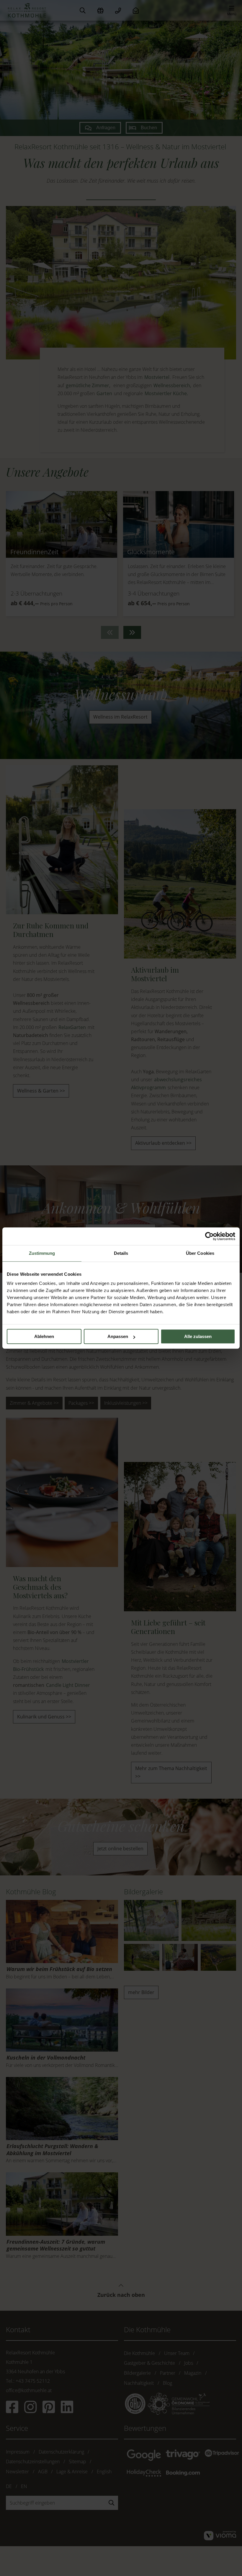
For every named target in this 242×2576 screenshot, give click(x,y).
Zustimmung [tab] (42, 1253)
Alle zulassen (198, 1336)
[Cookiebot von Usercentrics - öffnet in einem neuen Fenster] (209, 1236)
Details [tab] (121, 1253)
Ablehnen (44, 1336)
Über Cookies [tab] (200, 1253)
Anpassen (118, 1336)
